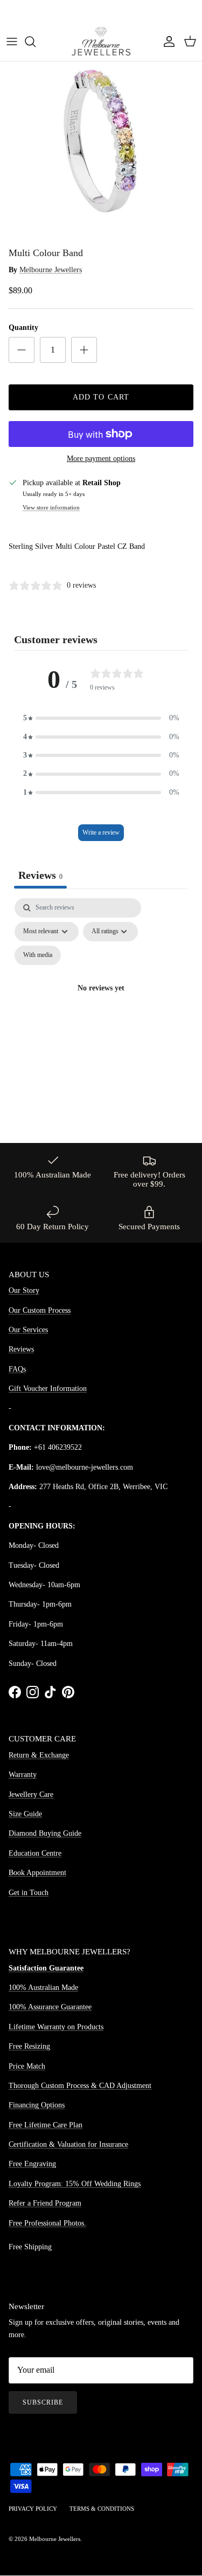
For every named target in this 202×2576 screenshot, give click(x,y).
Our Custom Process (40, 1310)
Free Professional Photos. (47, 2223)
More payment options (101, 459)
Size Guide (25, 1814)
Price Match (27, 2066)
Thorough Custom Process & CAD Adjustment (80, 2086)
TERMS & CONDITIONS (102, 2509)
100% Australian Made (43, 1988)
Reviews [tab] (40, 875)
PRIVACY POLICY (33, 2509)
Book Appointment (37, 1873)
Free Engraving (32, 2164)
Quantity (23, 328)
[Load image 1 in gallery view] (101, 141)
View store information (51, 507)
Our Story (24, 1290)
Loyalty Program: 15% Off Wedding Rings (75, 2184)
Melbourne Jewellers (51, 270)
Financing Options (37, 2105)
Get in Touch (29, 1893)
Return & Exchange (39, 1755)
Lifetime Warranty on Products (56, 2027)
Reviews (21, 1349)
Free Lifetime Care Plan (46, 2125)
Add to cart (101, 397)
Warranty (23, 1775)
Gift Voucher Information (48, 1389)
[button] (101, 718)
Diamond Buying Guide (45, 1833)
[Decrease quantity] (22, 350)
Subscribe (43, 2402)
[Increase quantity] (84, 350)
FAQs (17, 1369)
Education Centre (35, 1853)
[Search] (36, 42)
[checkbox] (38, 955)
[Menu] (12, 42)
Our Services (28, 1330)
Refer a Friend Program (45, 2203)
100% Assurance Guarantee (50, 2007)
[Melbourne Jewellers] (101, 41)
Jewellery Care (31, 1795)
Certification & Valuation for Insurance (68, 2144)
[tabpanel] (101, 1001)
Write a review (101, 832)
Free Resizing (29, 2046)
